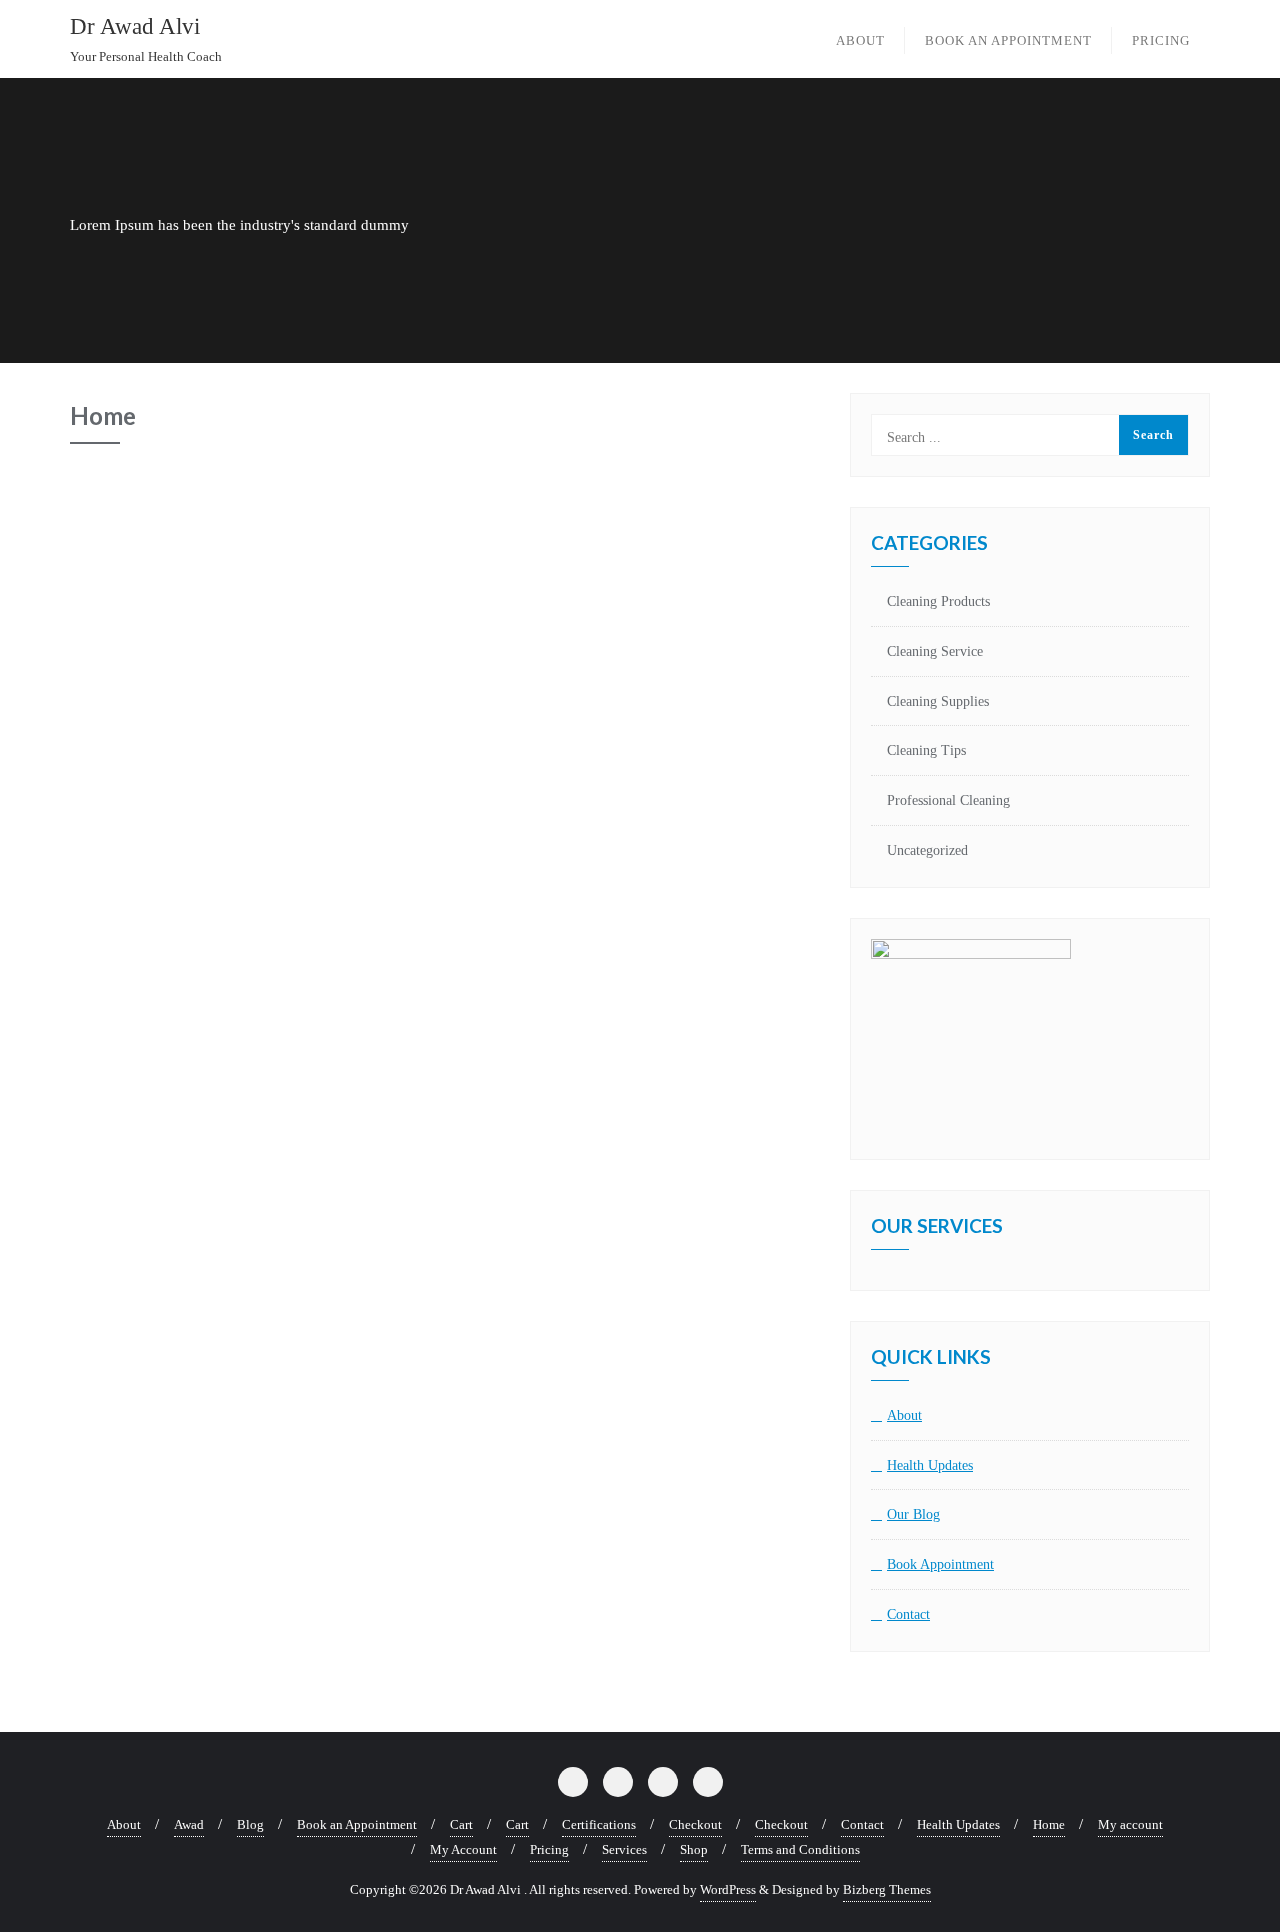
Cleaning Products (938, 601)
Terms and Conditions (800, 1849)
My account (1130, 1824)
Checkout (695, 1824)
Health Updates (930, 1465)
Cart (461, 1824)
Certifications (599, 1824)
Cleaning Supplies (938, 701)
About (904, 1415)
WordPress (728, 1889)
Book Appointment (940, 1564)
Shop (694, 1849)
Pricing (549, 1849)
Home (1049, 1824)
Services (624, 1849)
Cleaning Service (935, 651)
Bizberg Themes (887, 1889)
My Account (463, 1849)
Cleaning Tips (926, 750)
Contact (908, 1614)
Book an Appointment (357, 1824)
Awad (189, 1824)
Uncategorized (927, 850)
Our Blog (913, 1514)
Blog (250, 1824)
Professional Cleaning (948, 800)
